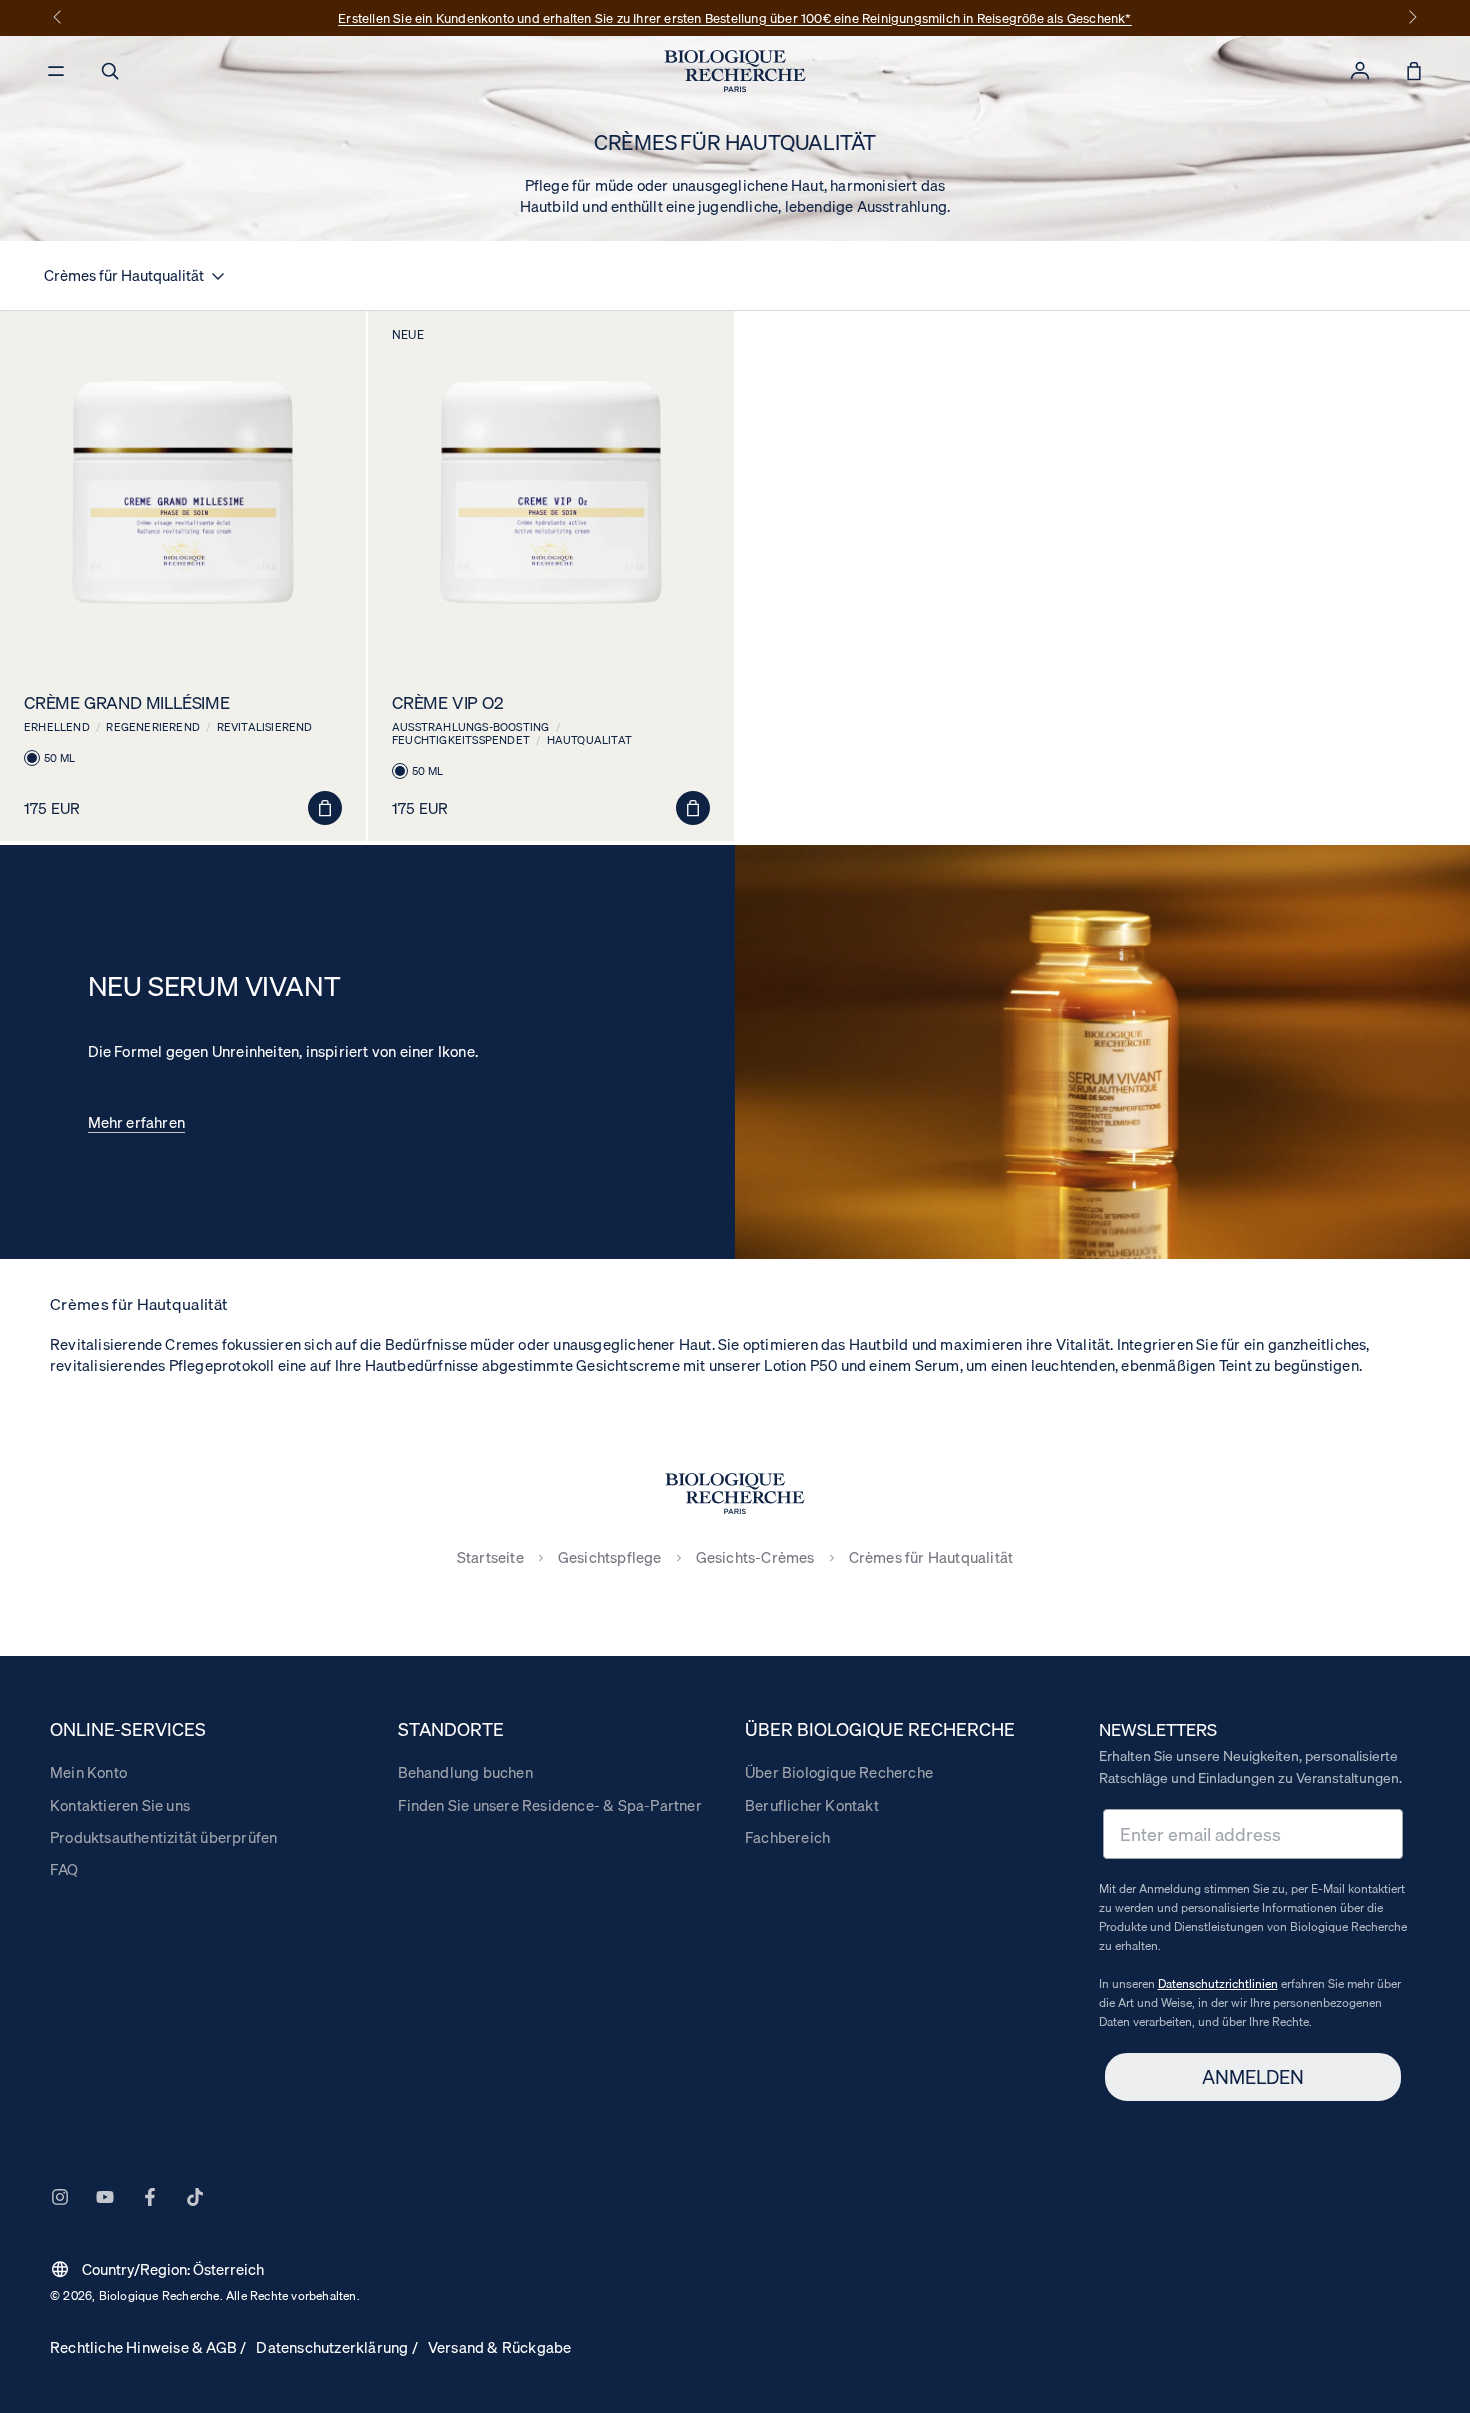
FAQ (64, 1869)
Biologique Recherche (159, 2295)
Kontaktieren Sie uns (120, 1805)
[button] (110, 71)
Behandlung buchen (465, 1772)
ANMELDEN (1253, 2077)
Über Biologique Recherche (839, 1772)
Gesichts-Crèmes (755, 1557)
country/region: (157, 2269)
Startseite (490, 1557)
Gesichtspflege (610, 1557)
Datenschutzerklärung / (336, 2347)
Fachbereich (787, 1837)
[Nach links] (59, 18)
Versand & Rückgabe (500, 2347)
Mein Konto (88, 1772)
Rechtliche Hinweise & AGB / (148, 2347)
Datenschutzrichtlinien (1218, 1983)
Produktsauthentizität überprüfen (163, 1837)
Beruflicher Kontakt (812, 1805)
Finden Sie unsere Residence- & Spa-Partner (550, 1805)
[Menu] (56, 71)
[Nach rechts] (1411, 18)
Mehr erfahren (137, 1122)
